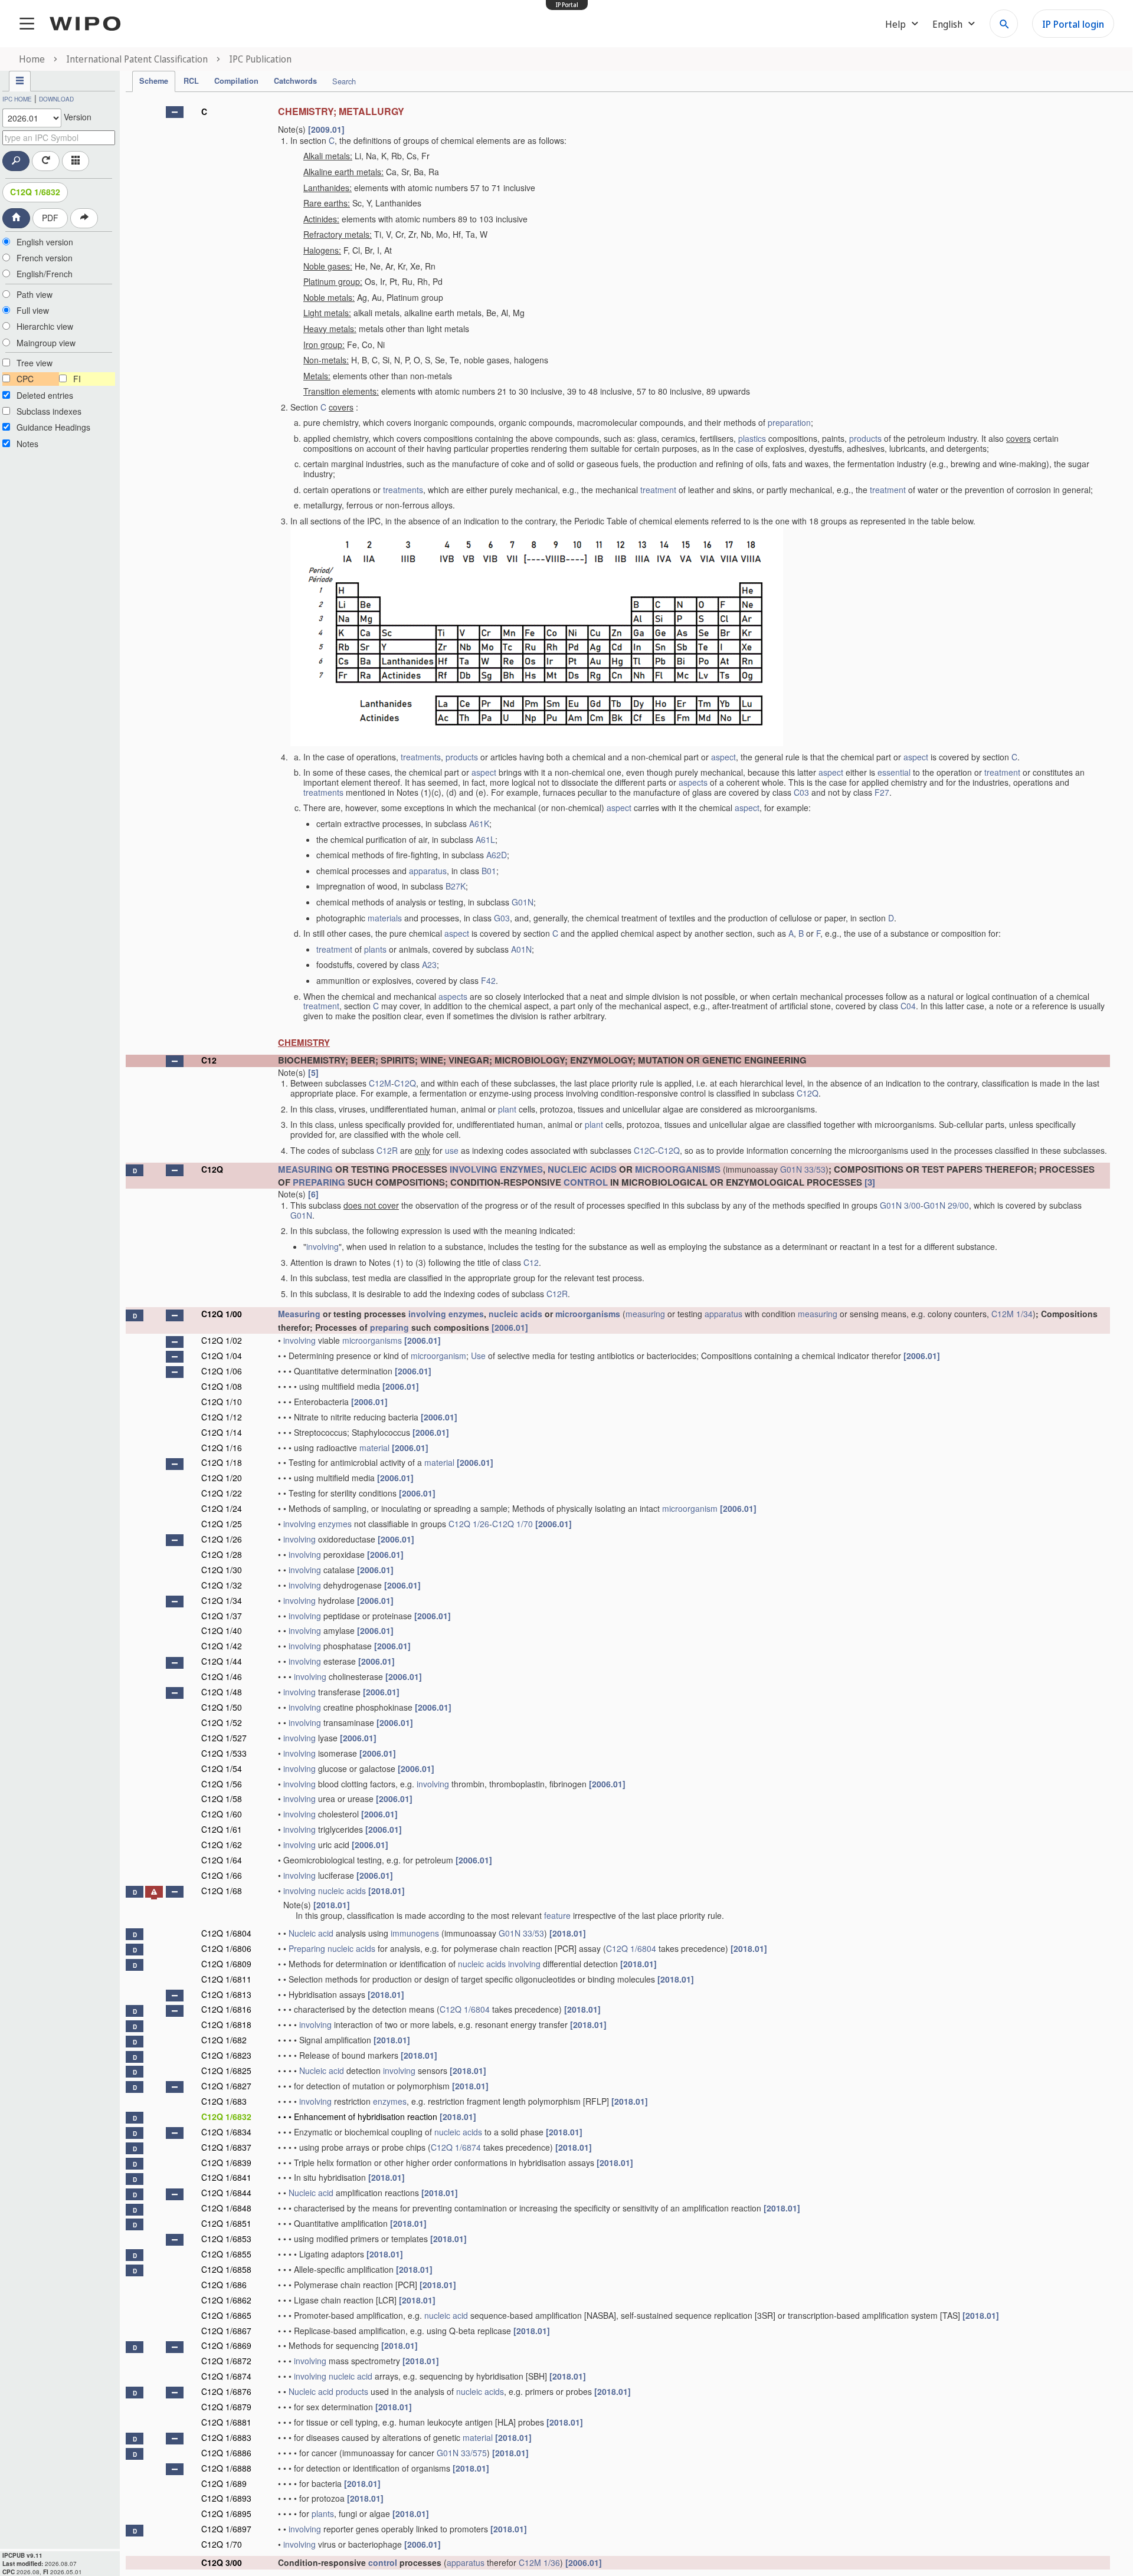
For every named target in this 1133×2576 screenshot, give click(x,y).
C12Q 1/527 (224, 1738)
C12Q (405, 1083)
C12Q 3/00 (222, 2562)
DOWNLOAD (56, 99)
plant (507, 1109)
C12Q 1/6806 (226, 1948)
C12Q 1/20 (222, 1478)
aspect (723, 757)
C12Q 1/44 (222, 1661)
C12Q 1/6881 (226, 2422)
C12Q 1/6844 (226, 2193)
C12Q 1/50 (222, 1707)
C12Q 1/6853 (226, 2239)
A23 (429, 964)
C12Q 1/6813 (226, 1994)
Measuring (299, 1314)
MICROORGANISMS (678, 1169)
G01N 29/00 (946, 1205)
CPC (25, 379)
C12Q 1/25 (222, 1524)
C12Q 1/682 (224, 2040)
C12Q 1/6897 (226, 2529)
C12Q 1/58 (222, 1799)
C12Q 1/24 (222, 1508)
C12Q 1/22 (222, 1493)
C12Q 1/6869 (226, 2345)
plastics (752, 438)
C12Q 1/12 (222, 1417)
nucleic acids (515, 1314)
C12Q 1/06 (222, 1371)
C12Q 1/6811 (226, 1979)
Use (478, 1356)
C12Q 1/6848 (226, 2208)
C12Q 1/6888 (226, 2468)
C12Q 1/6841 (226, 2177)
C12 (209, 1060)
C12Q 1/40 (222, 1630)
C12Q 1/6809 (226, 1964)
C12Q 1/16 (222, 1448)
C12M (380, 1083)
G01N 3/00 (900, 1205)
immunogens (415, 1933)
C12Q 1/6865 (226, 2315)
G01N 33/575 (462, 2453)
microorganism (438, 1356)
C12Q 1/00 (222, 1314)
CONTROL (586, 1182)
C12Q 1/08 (222, 1386)
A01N (521, 949)
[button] (175, 112)
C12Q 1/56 (222, 1784)
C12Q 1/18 (222, 1462)
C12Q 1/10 (222, 1402)
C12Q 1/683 (224, 2101)
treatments (403, 490)
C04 (908, 1006)
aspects (693, 782)
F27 (882, 792)
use (452, 1150)
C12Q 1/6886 (226, 2453)
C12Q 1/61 (222, 1829)
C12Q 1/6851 (226, 2223)
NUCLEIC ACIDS (582, 1169)
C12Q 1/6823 (226, 2055)
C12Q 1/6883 (226, 2437)
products (865, 438)
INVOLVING (474, 1169)
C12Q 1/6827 (226, 2086)
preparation (789, 422)
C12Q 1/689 (224, 2483)
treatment (658, 490)
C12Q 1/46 (222, 1676)
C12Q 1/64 (222, 1860)
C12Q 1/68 (222, 1891)
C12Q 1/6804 (226, 1933)
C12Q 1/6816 (226, 2009)
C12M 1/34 (1012, 1314)
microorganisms (588, 1314)
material (374, 1448)
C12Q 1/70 (513, 1524)
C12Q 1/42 (222, 1646)
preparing (389, 1327)
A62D (497, 855)
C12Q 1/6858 (226, 2269)
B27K (456, 886)
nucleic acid (446, 2315)
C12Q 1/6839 (226, 2162)
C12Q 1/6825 (226, 2070)
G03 (502, 918)
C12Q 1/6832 (35, 192)
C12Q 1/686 (224, 2285)
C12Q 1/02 (222, 1340)
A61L (485, 839)
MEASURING (305, 1169)
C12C (644, 1150)
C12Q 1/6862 (226, 2300)
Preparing (307, 1948)
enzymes (466, 1314)
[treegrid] (618, 1335)
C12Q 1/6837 (226, 2147)
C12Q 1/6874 (456, 2147)
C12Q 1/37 (222, 1616)
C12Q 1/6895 (226, 2513)
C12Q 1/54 (222, 1768)
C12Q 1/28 (222, 1554)
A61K (479, 823)
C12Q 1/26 (469, 1524)
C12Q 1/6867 (226, 2331)
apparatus (428, 871)
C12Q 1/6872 (226, 2361)
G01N (523, 902)
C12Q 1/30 (222, 1570)
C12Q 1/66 (222, 1875)
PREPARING (319, 1182)
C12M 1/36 (539, 2562)
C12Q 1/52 (222, 1722)
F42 (488, 980)
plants (375, 949)
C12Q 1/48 (222, 1692)
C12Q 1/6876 (226, 2391)
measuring (645, 1314)
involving (322, 1246)
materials (385, 918)
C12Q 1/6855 (226, 2254)
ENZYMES (521, 1169)
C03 (801, 792)
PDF (50, 218)
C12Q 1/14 (222, 1432)
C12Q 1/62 (222, 1845)
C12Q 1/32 (222, 1585)
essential (894, 772)
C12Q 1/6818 (226, 2024)
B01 (489, 871)
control (383, 2562)
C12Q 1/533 (224, 1753)
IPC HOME (17, 99)
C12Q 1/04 (222, 1356)
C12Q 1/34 (222, 1600)
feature (557, 1915)
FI (77, 379)
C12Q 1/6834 (226, 2132)
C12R (387, 1150)
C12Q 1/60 (222, 1814)
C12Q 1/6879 (226, 2407)
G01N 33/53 (803, 1169)
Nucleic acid (311, 1933)
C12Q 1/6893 (226, 2498)
